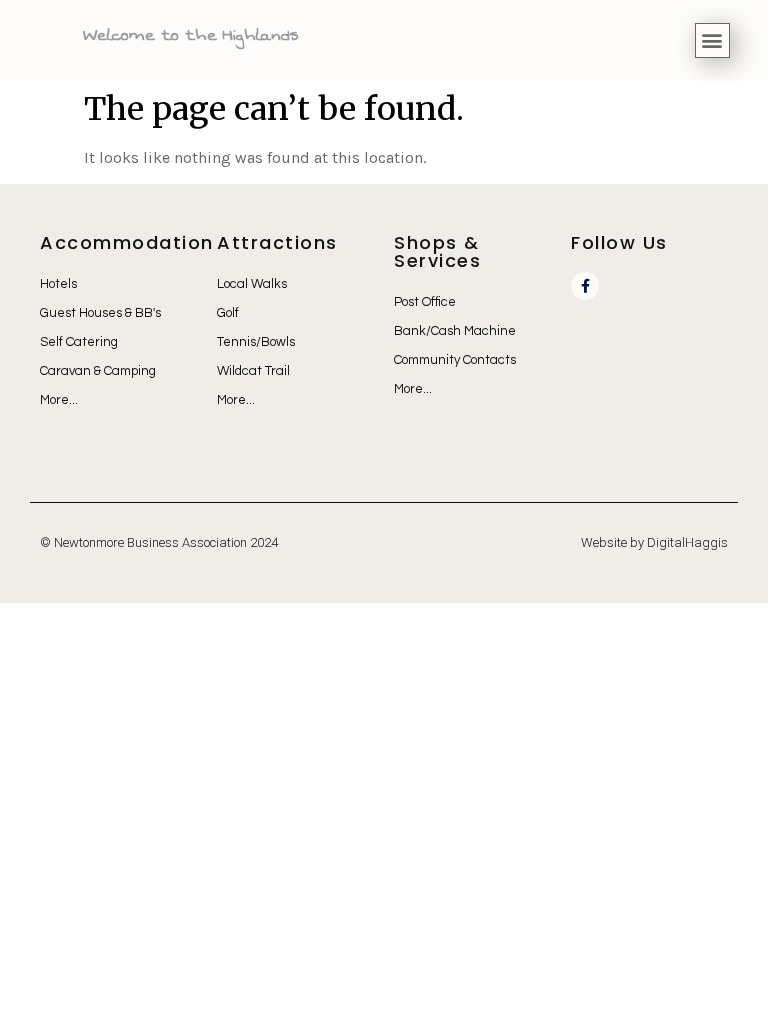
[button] (712, 40)
